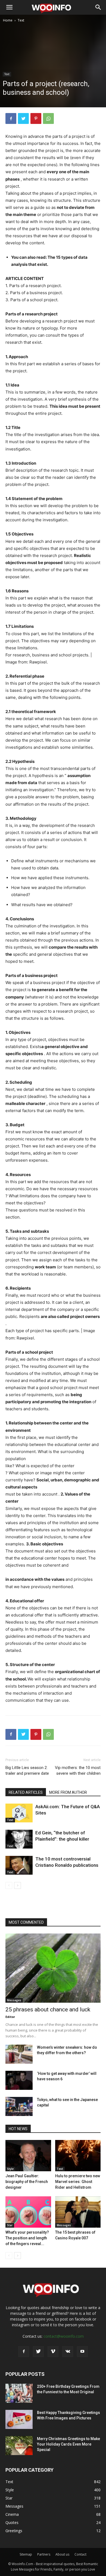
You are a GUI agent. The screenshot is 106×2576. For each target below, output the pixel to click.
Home (8, 20)
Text (21, 20)
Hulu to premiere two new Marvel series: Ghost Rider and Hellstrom (78, 2182)
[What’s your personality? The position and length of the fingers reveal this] (28, 2212)
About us (62, 2554)
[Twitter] (23, 118)
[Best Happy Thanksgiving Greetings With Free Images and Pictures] (19, 2419)
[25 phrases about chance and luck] (53, 1968)
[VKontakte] (68, 2352)
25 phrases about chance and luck (48, 2009)
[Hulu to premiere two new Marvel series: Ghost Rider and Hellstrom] (78, 2156)
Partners (44, 2554)
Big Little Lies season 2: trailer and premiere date (27, 1770)
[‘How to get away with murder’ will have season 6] (19, 2080)
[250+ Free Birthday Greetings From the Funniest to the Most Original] (19, 2393)
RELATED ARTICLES (26, 1792)
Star (10, 2225)
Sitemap (26, 2554)
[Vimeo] (53, 2352)
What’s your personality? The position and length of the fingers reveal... (27, 2238)
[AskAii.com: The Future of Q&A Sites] (19, 1813)
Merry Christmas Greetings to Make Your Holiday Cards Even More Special (68, 2444)
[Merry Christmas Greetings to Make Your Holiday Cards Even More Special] (19, 2446)
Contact (80, 2554)
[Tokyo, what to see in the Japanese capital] (19, 2106)
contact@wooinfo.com (64, 2336)
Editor (10, 2017)
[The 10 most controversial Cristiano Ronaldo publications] (19, 1865)
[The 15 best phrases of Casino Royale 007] (78, 2212)
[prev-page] (9, 1885)
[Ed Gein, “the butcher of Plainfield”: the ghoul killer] (19, 1839)
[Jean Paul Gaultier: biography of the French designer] (28, 2156)
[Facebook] (11, 118)
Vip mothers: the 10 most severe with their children (78, 1770)
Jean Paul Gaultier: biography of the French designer (27, 2182)
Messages (14, 2000)
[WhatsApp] (48, 118)
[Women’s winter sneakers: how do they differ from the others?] (19, 2054)
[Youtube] (82, 2352)
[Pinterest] (36, 118)
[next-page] (18, 1885)
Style (10, 2169)
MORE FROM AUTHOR (68, 1792)
